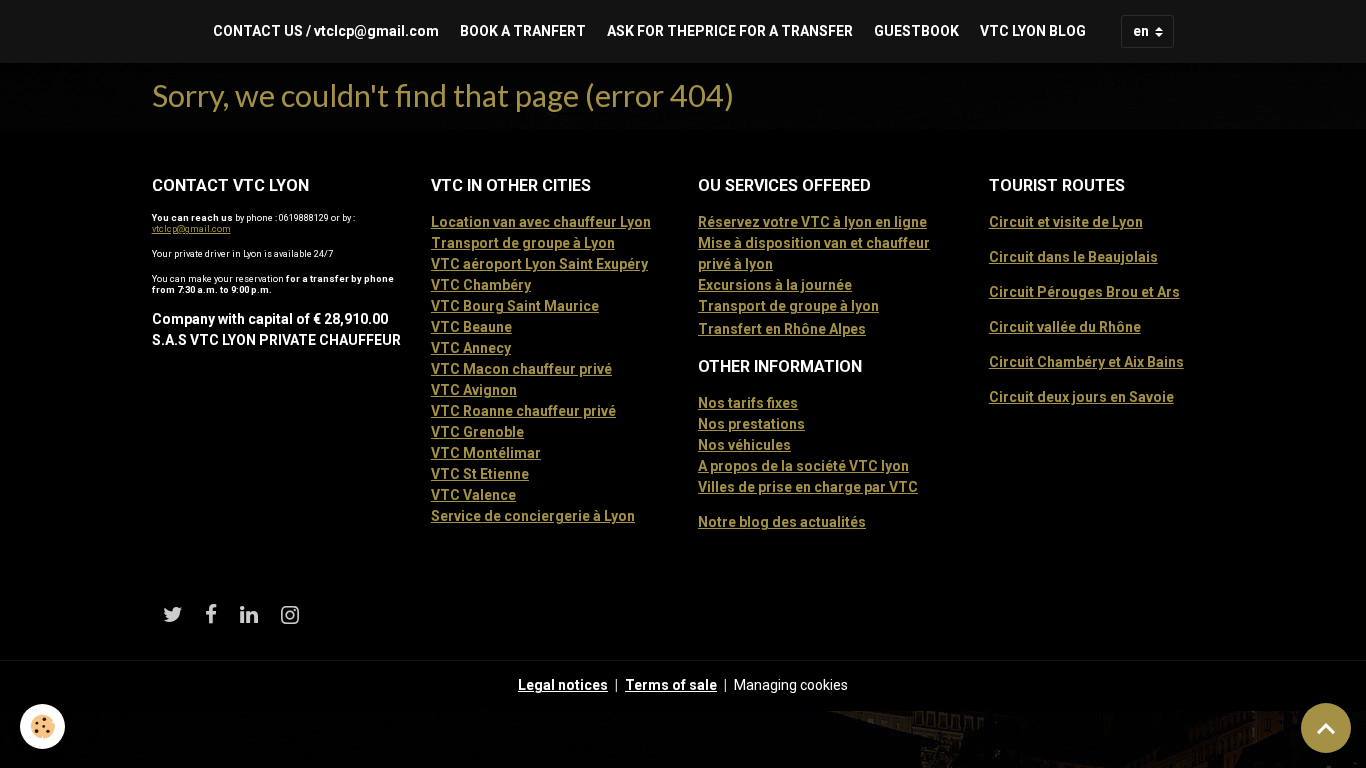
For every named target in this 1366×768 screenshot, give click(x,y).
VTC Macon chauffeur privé (521, 369)
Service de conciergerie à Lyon (533, 516)
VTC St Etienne (480, 474)
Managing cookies (791, 685)
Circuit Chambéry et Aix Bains (1086, 362)
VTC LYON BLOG (1033, 31)
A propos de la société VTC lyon (803, 466)
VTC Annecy (471, 348)
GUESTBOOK (916, 31)
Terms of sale (671, 685)
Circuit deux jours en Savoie (1081, 397)
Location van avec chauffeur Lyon (541, 222)
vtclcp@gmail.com (191, 228)
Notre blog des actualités (782, 522)
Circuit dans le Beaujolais (1073, 257)
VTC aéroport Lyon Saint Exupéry (539, 264)
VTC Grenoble (477, 432)
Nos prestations (751, 424)
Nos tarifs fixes (748, 403)
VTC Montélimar (486, 453)
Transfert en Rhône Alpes (782, 329)
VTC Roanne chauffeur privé (523, 411)
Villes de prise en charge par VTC (808, 487)
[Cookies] (42, 726)
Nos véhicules (744, 445)
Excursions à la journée (775, 285)
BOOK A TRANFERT (523, 31)
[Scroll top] (1326, 728)
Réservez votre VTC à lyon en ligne (812, 222)
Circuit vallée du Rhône (1065, 327)
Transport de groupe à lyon (788, 306)
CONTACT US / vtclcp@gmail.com (326, 31)
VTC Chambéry (481, 285)
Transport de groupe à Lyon (523, 243)
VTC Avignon (474, 390)
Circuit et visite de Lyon (1066, 222)
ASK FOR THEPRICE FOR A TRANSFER (730, 31)
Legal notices (563, 685)
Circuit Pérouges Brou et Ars (1084, 292)
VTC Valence (473, 495)
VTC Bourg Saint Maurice (515, 306)
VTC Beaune (471, 327)
